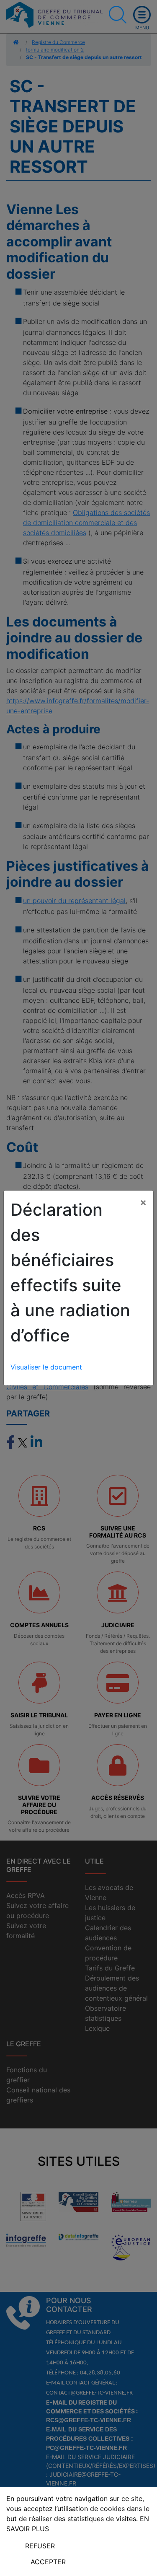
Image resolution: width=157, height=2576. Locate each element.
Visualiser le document (46, 1367)
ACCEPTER (48, 2562)
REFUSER (40, 2546)
